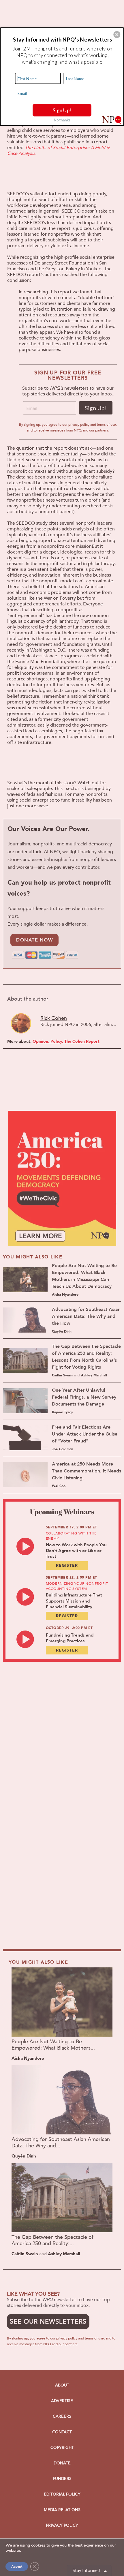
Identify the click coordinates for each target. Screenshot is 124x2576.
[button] (117, 34)
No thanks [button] (62, 120)
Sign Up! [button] (62, 110)
